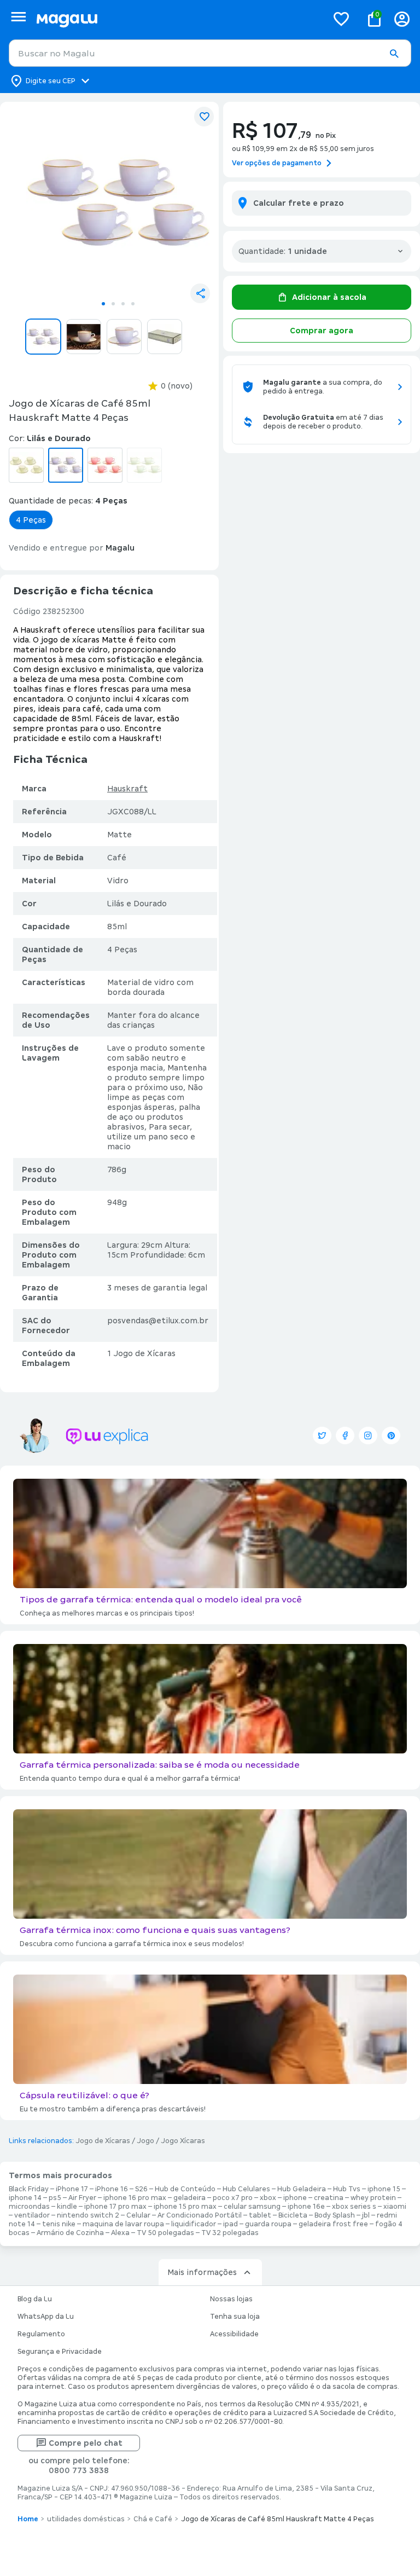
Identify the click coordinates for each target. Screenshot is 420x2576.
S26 (141, 2189)
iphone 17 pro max (115, 2207)
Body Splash (335, 2215)
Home (28, 2519)
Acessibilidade (234, 2334)
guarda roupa (268, 2224)
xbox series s (354, 2207)
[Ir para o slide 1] (103, 304)
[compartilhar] (200, 293)
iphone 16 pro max (135, 2198)
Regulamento (41, 2334)
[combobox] (210, 53)
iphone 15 (384, 2189)
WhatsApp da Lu (46, 2317)
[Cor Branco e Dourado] (26, 465)
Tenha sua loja (235, 2317)
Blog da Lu (35, 2299)
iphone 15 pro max (185, 2207)
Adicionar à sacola (329, 297)
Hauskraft (127, 789)
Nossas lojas (231, 2299)
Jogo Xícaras (183, 2141)
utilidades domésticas (86, 2519)
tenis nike (59, 2224)
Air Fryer (82, 2198)
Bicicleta (293, 2215)
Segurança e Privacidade (60, 2352)
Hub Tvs (347, 2189)
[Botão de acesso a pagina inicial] (177, 19)
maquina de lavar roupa (123, 2224)
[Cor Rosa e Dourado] (105, 465)
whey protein (373, 2198)
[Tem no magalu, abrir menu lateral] (18, 17)
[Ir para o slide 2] (113, 304)
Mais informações (202, 2272)
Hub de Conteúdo (185, 2189)
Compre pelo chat (86, 2443)
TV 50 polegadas (165, 2233)
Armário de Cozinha (70, 2233)
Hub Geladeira (302, 2189)
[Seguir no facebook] (345, 1435)
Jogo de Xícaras (103, 2141)
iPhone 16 (112, 2189)
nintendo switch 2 (88, 2215)
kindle (67, 2207)
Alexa (120, 2233)
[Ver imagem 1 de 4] (118, 202)
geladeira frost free (333, 2224)
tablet (260, 2215)
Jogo (145, 2141)
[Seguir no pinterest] (391, 1435)
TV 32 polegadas (230, 2233)
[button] (394, 54)
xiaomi (395, 2207)
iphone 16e (306, 2207)
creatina (329, 2198)
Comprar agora (322, 331)
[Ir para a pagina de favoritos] (341, 19)
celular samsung (252, 2207)
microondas (29, 2207)
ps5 (55, 2198)
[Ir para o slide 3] (123, 304)
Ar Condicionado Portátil (200, 2215)
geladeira (189, 2198)
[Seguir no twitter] (322, 1435)
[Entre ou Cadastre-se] (402, 19)
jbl (366, 2215)
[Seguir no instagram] (368, 1435)
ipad (231, 2224)
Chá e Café (153, 2519)
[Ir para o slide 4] (133, 304)
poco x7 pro (233, 2198)
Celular (138, 2215)
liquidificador (194, 2224)
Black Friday (29, 2189)
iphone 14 (25, 2198)
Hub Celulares (246, 2189)
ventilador (32, 2215)
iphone (295, 2198)
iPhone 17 (72, 2189)
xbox (268, 2198)
